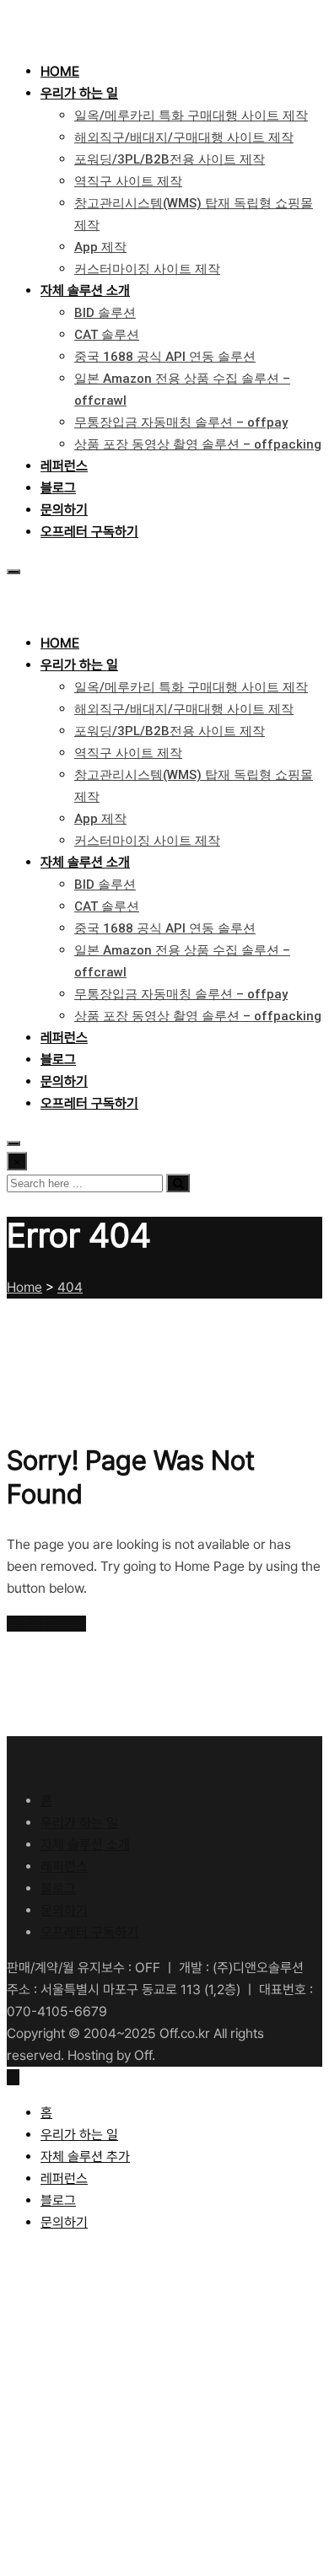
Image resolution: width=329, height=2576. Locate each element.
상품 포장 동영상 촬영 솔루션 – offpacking (198, 444)
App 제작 (100, 247)
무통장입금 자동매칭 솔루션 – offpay (181, 422)
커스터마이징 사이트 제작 (147, 269)
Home (60, 71)
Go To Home (44, 1624)
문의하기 (64, 510)
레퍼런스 (64, 466)
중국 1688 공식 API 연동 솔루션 (165, 357)
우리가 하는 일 (79, 93)
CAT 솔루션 (107, 335)
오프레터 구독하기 (89, 532)
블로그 (58, 488)
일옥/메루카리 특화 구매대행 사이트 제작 (191, 116)
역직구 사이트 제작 (128, 181)
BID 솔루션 (105, 313)
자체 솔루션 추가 (85, 2157)
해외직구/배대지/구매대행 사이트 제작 (184, 137)
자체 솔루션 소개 (85, 290)
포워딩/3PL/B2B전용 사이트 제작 (170, 159)
